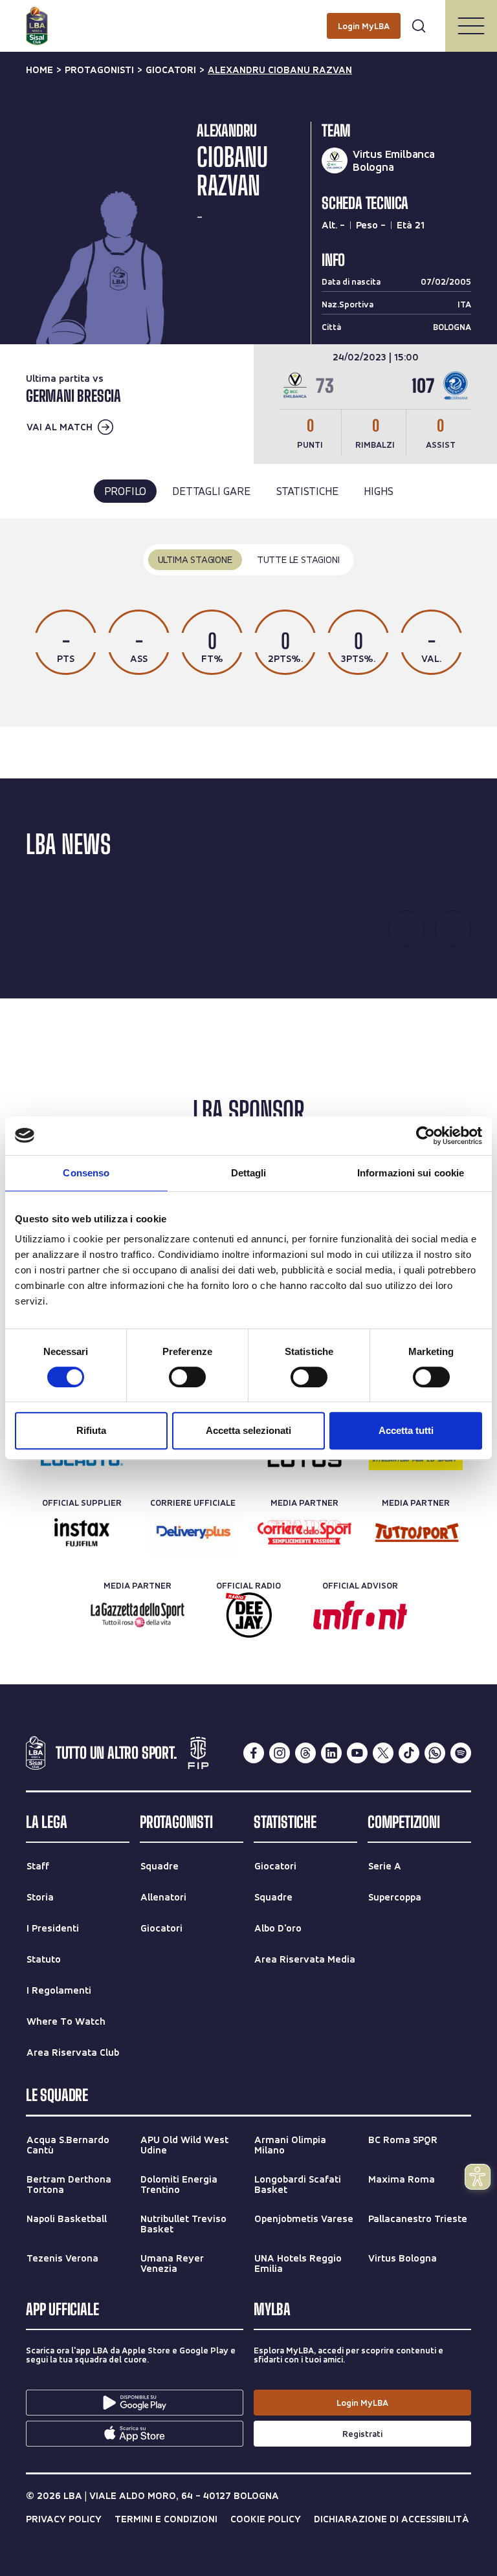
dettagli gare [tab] (211, 491)
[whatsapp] (435, 1753)
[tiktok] (409, 1753)
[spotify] (461, 1753)
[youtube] (357, 1753)
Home (39, 70)
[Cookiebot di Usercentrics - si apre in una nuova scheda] (425, 1136)
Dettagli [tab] (249, 1173)
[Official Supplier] (82, 1532)
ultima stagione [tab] (195, 559)
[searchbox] (248, 16)
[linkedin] (331, 1753)
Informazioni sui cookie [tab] (411, 1173)
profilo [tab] (126, 491)
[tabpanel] (248, 623)
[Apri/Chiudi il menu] (471, 26)
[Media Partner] (304, 1532)
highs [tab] (378, 491)
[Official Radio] (249, 1615)
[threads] (305, 1753)
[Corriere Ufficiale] (193, 1532)
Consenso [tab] (86, 1173)
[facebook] (254, 1753)
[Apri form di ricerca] (419, 26)
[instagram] (280, 1753)
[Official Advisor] (360, 1615)
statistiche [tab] (307, 491)
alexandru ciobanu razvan (280, 70)
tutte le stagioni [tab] (298, 559)
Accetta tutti (406, 1430)
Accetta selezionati (248, 1430)
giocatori (171, 70)
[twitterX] (383, 1753)
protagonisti (99, 70)
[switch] (187, 1377)
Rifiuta (91, 1430)
